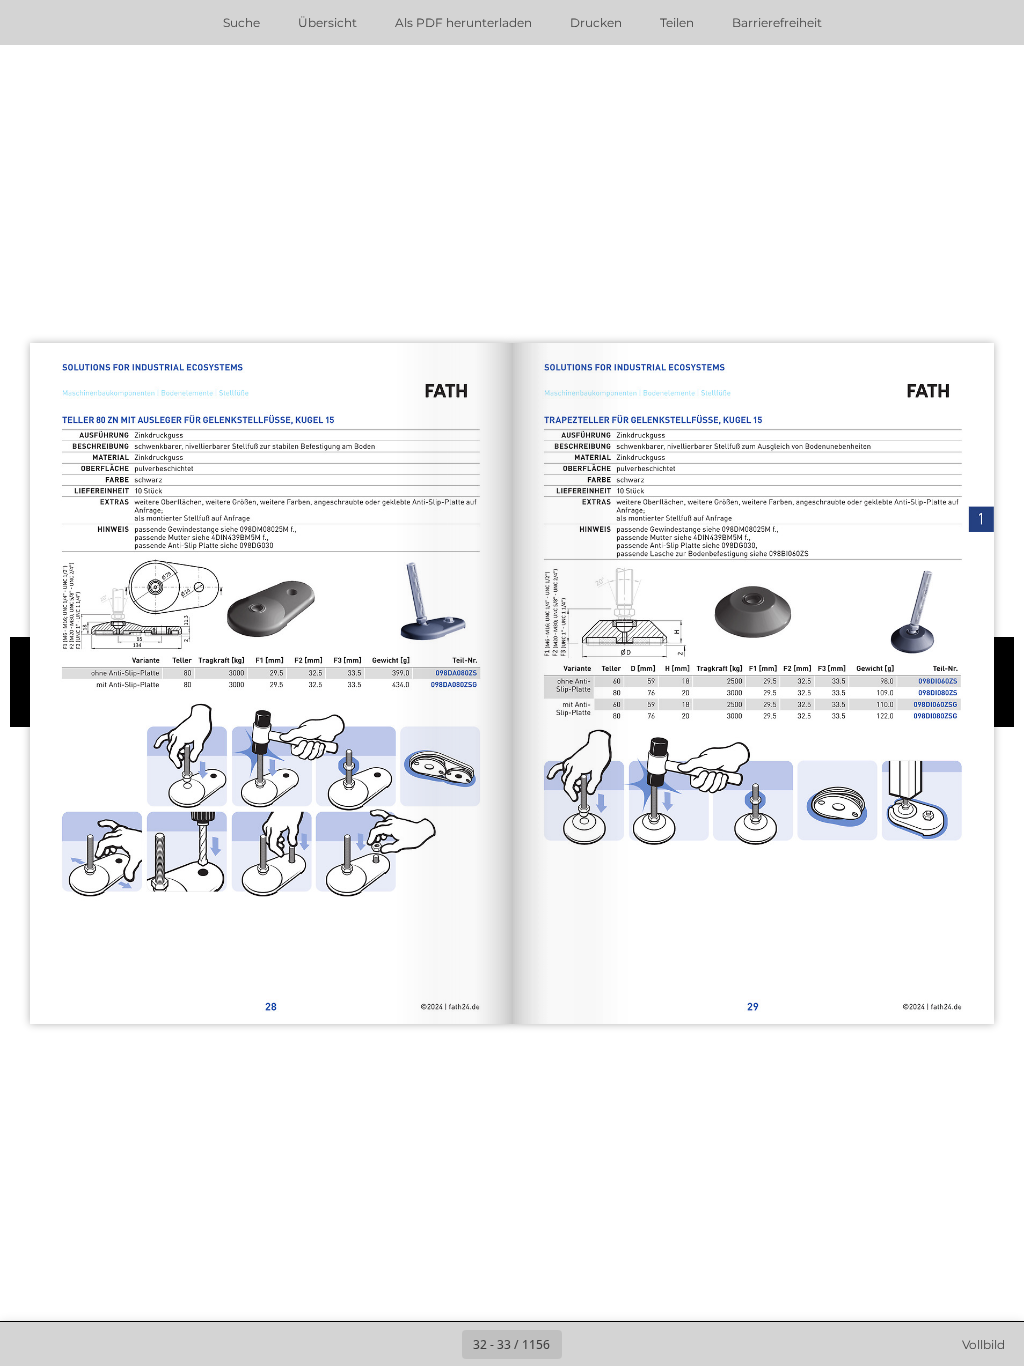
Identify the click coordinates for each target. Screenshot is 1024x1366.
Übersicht (327, 22)
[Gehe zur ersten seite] (396, 1344)
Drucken (596, 22)
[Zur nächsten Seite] (584, 1344)
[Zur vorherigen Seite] (440, 1344)
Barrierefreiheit (777, 22)
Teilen (677, 22)
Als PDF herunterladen (463, 22)
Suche (241, 22)
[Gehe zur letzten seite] (628, 1344)
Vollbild (983, 1344)
